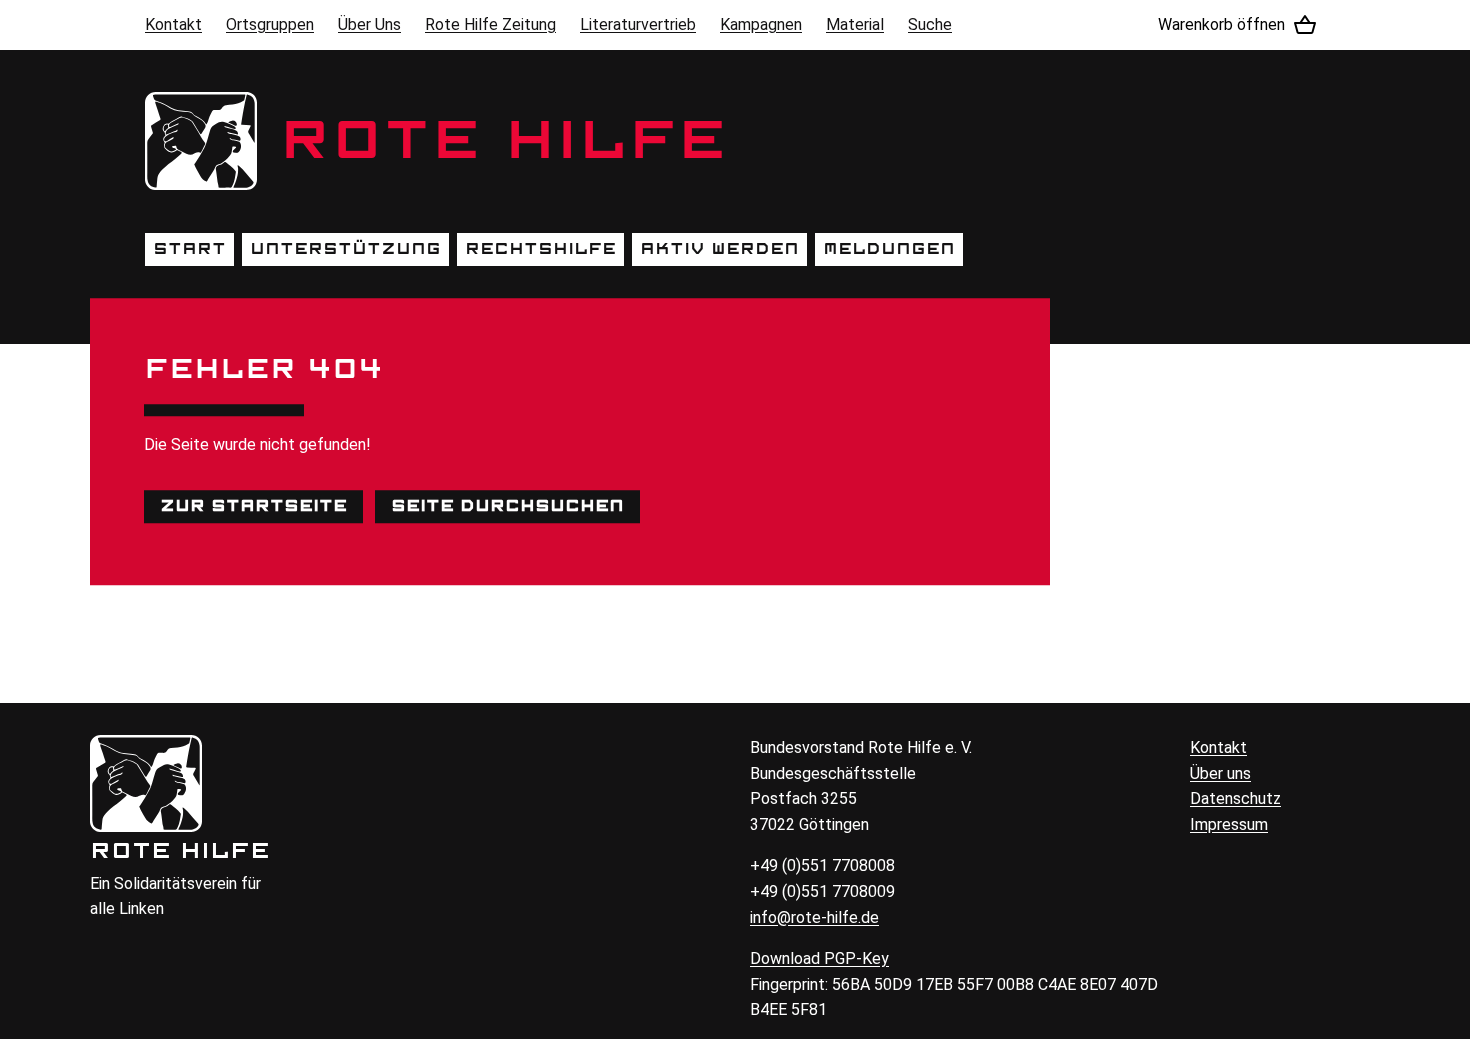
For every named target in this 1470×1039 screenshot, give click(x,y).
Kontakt (173, 24)
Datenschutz (1235, 798)
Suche (930, 24)
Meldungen (889, 249)
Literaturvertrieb (638, 24)
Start (189, 249)
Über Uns (369, 24)
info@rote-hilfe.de (814, 917)
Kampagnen (761, 24)
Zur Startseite (253, 506)
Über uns (1220, 773)
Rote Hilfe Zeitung (490, 24)
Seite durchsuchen (507, 506)
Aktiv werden (719, 249)
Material (855, 24)
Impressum (1229, 824)
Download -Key (819, 958)
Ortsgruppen (270, 24)
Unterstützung (345, 249)
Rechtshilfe (540, 249)
